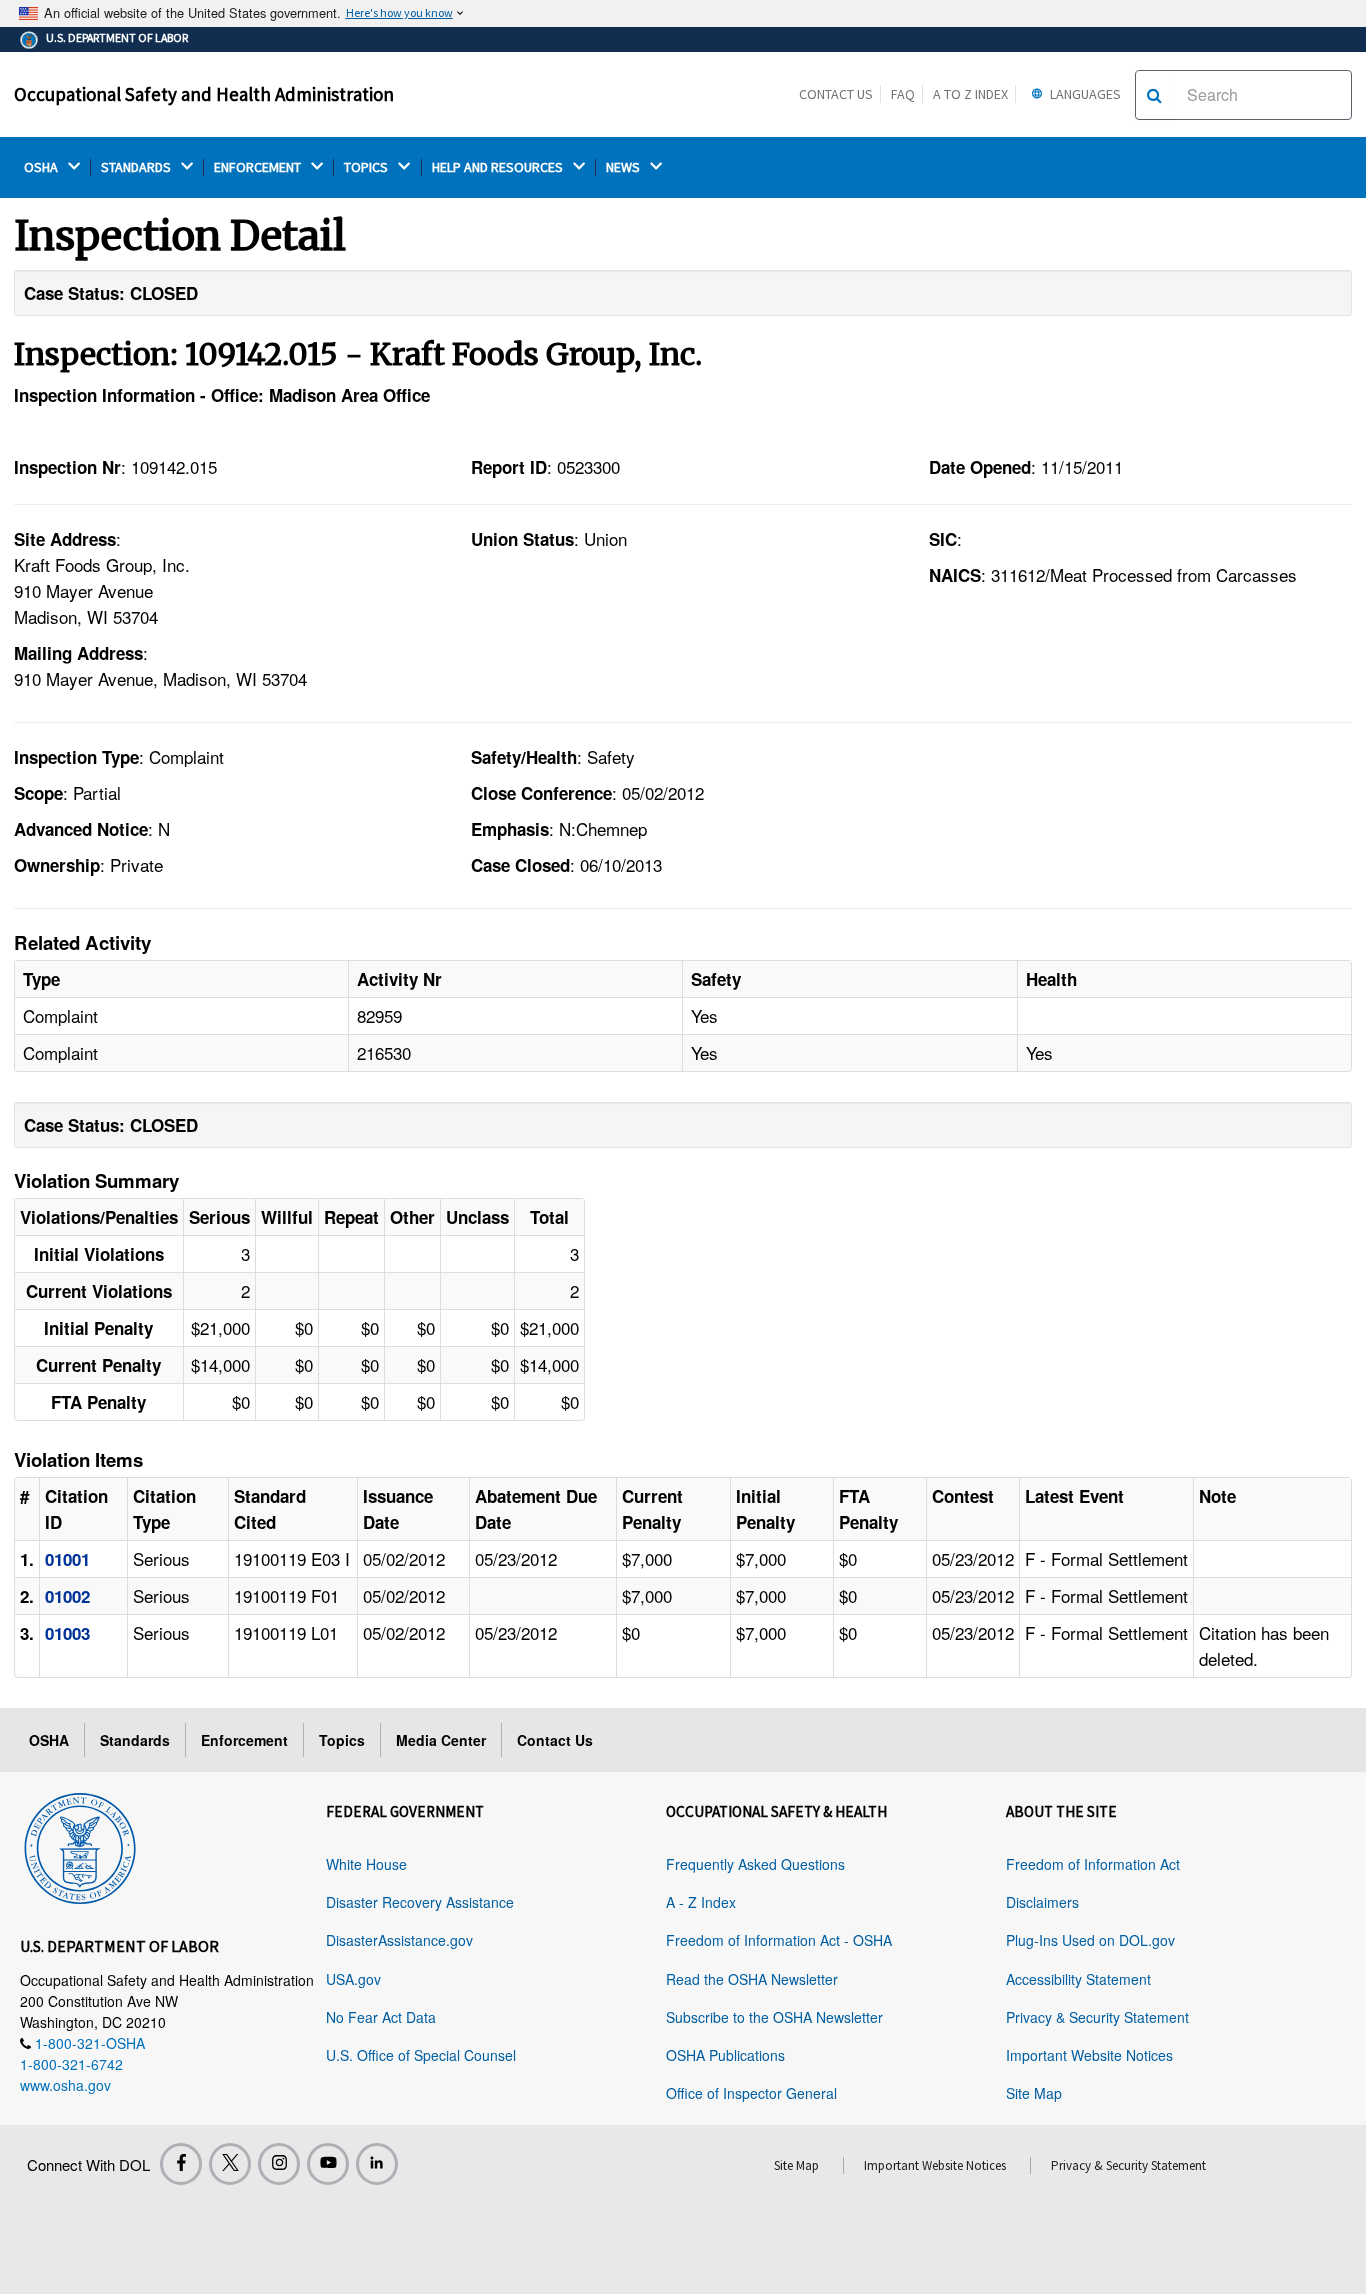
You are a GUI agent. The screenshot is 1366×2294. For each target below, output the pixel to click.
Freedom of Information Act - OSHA (779, 1940)
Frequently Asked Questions (755, 1864)
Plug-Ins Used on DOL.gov (1090, 1940)
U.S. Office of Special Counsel (421, 2055)
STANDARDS (137, 167)
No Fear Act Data (381, 2017)
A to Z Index (970, 94)
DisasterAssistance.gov (399, 1940)
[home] (80, 1845)
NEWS (624, 167)
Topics (342, 1740)
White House (366, 1864)
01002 (67, 1596)
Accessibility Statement (1078, 1979)
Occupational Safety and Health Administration (204, 94)
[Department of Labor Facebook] (181, 2164)
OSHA (42, 167)
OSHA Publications (725, 2055)
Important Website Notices (1089, 2055)
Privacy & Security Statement (1097, 2017)
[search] (1154, 95)
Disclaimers (1042, 1902)
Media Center (441, 1740)
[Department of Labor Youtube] (328, 2164)
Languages (1084, 94)
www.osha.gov (65, 2085)
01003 (67, 1633)
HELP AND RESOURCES (499, 167)
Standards (135, 1740)
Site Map (1034, 2093)
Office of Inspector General (751, 2093)
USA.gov (353, 1979)
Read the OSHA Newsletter (752, 1979)
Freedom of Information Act (1093, 1864)
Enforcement (244, 1740)
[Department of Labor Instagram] (279, 2164)
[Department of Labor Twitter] (230, 2164)
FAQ (903, 94)
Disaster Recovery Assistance (420, 1902)
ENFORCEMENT (259, 167)
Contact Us (836, 94)
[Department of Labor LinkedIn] (377, 2164)
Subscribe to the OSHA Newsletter (774, 2017)
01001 (67, 1559)
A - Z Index (701, 1902)
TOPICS (367, 167)
